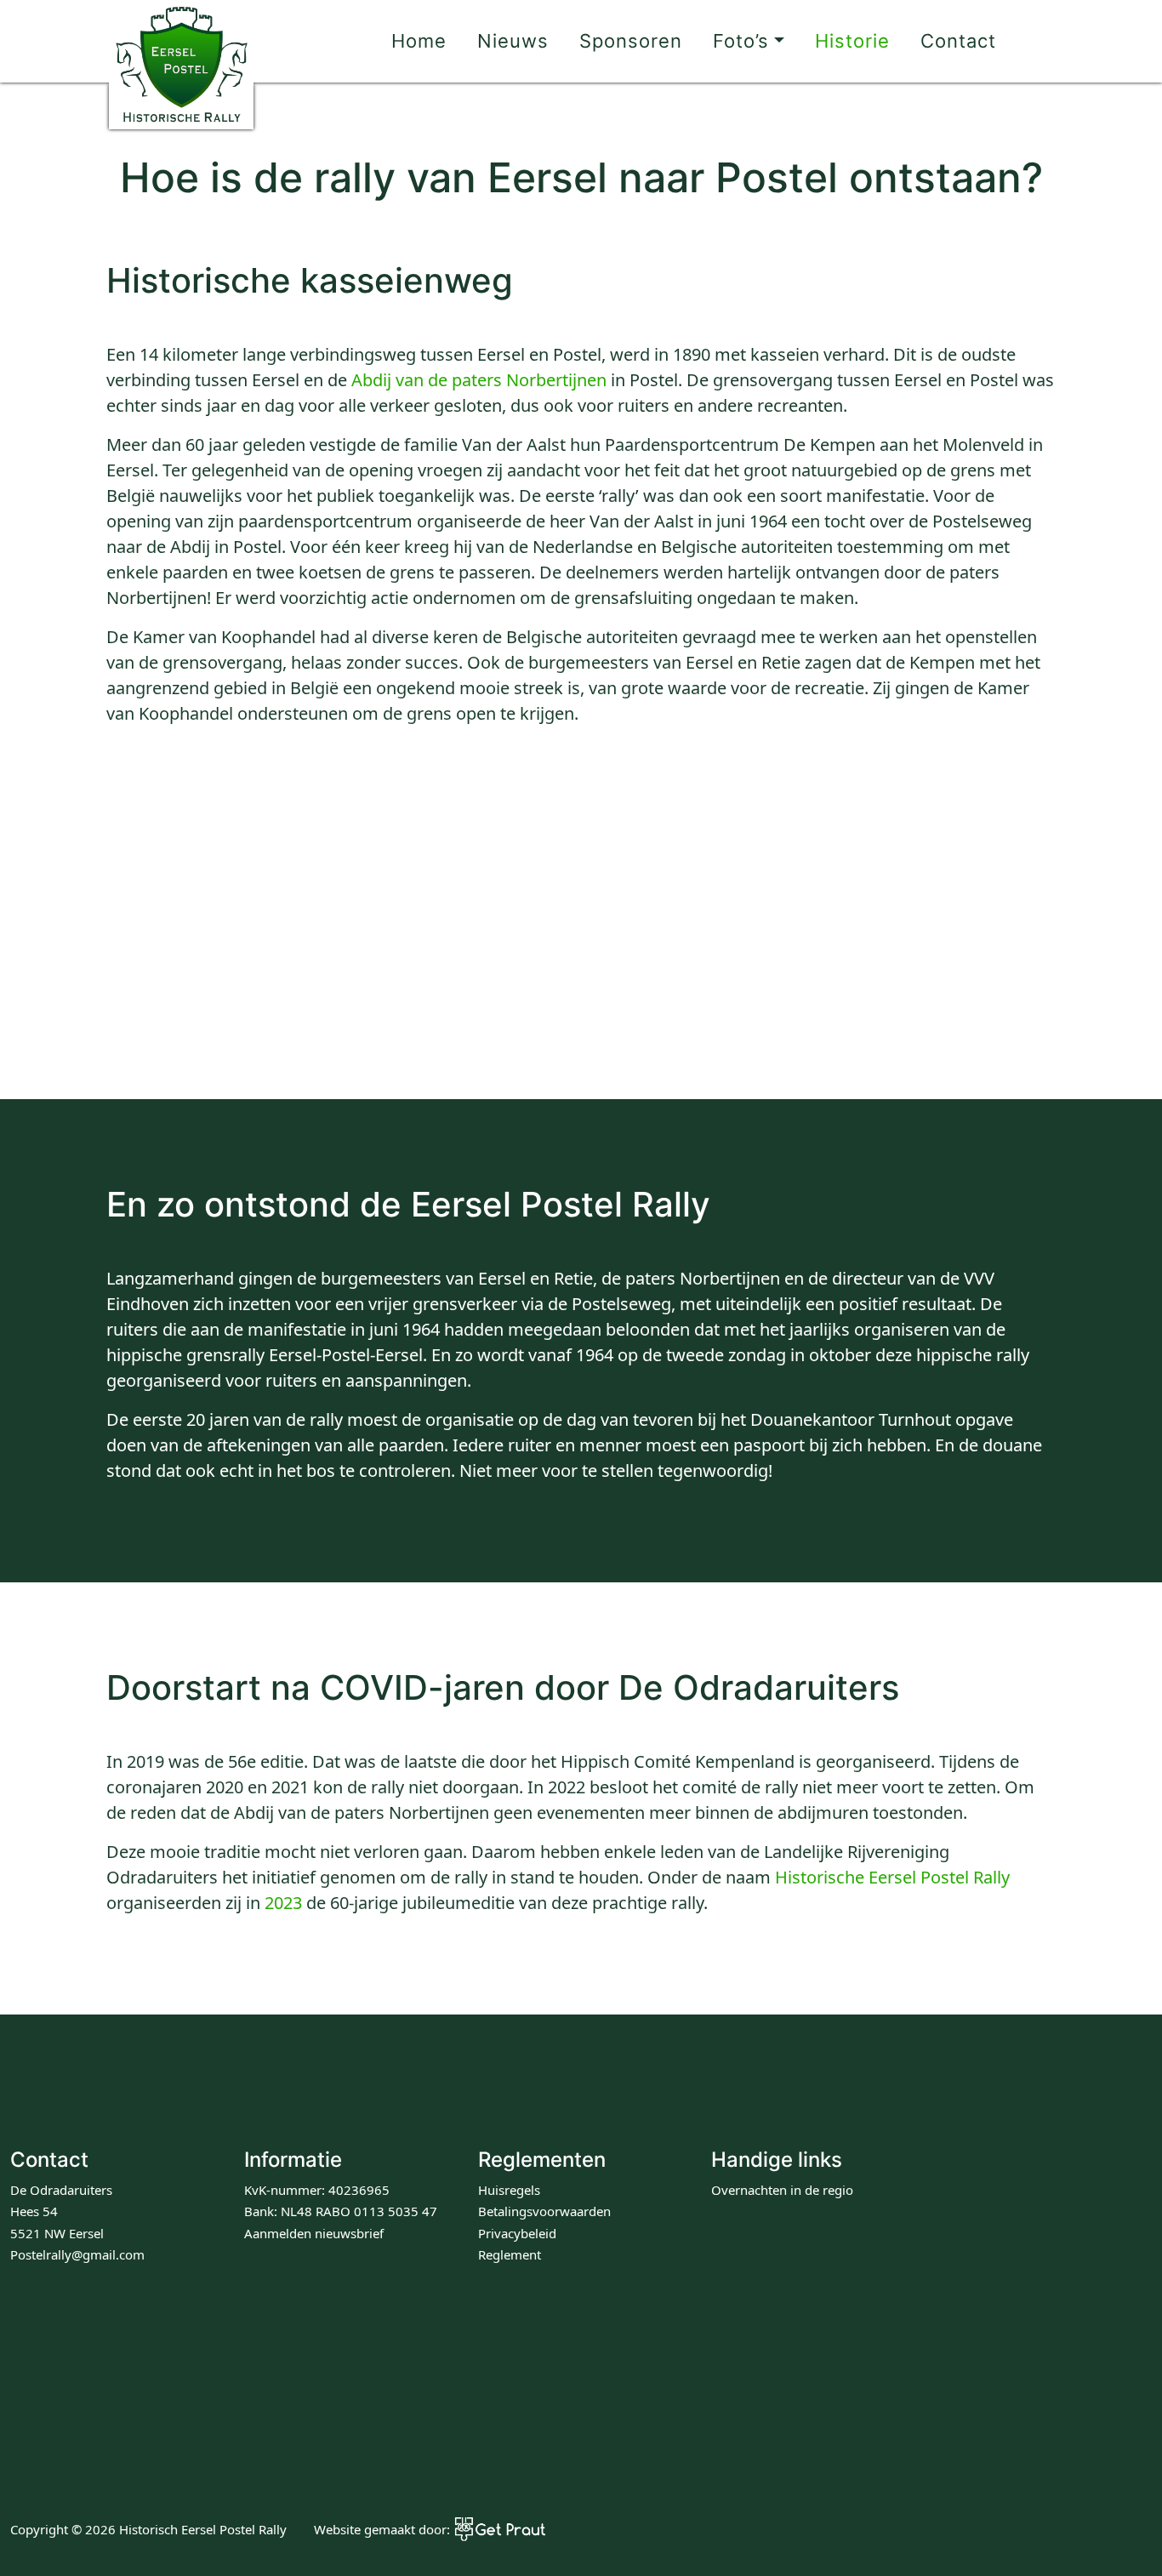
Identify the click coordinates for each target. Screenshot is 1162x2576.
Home (419, 41)
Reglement (510, 2254)
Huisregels (509, 2190)
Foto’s (741, 41)
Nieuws (513, 41)
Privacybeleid (517, 2233)
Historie (852, 41)
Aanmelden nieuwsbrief (314, 2233)
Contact (958, 41)
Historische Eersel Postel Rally (892, 1877)
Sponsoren (631, 41)
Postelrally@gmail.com (77, 2254)
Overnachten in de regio (782, 2190)
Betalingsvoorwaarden (544, 2211)
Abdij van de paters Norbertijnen (479, 380)
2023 (283, 1903)
